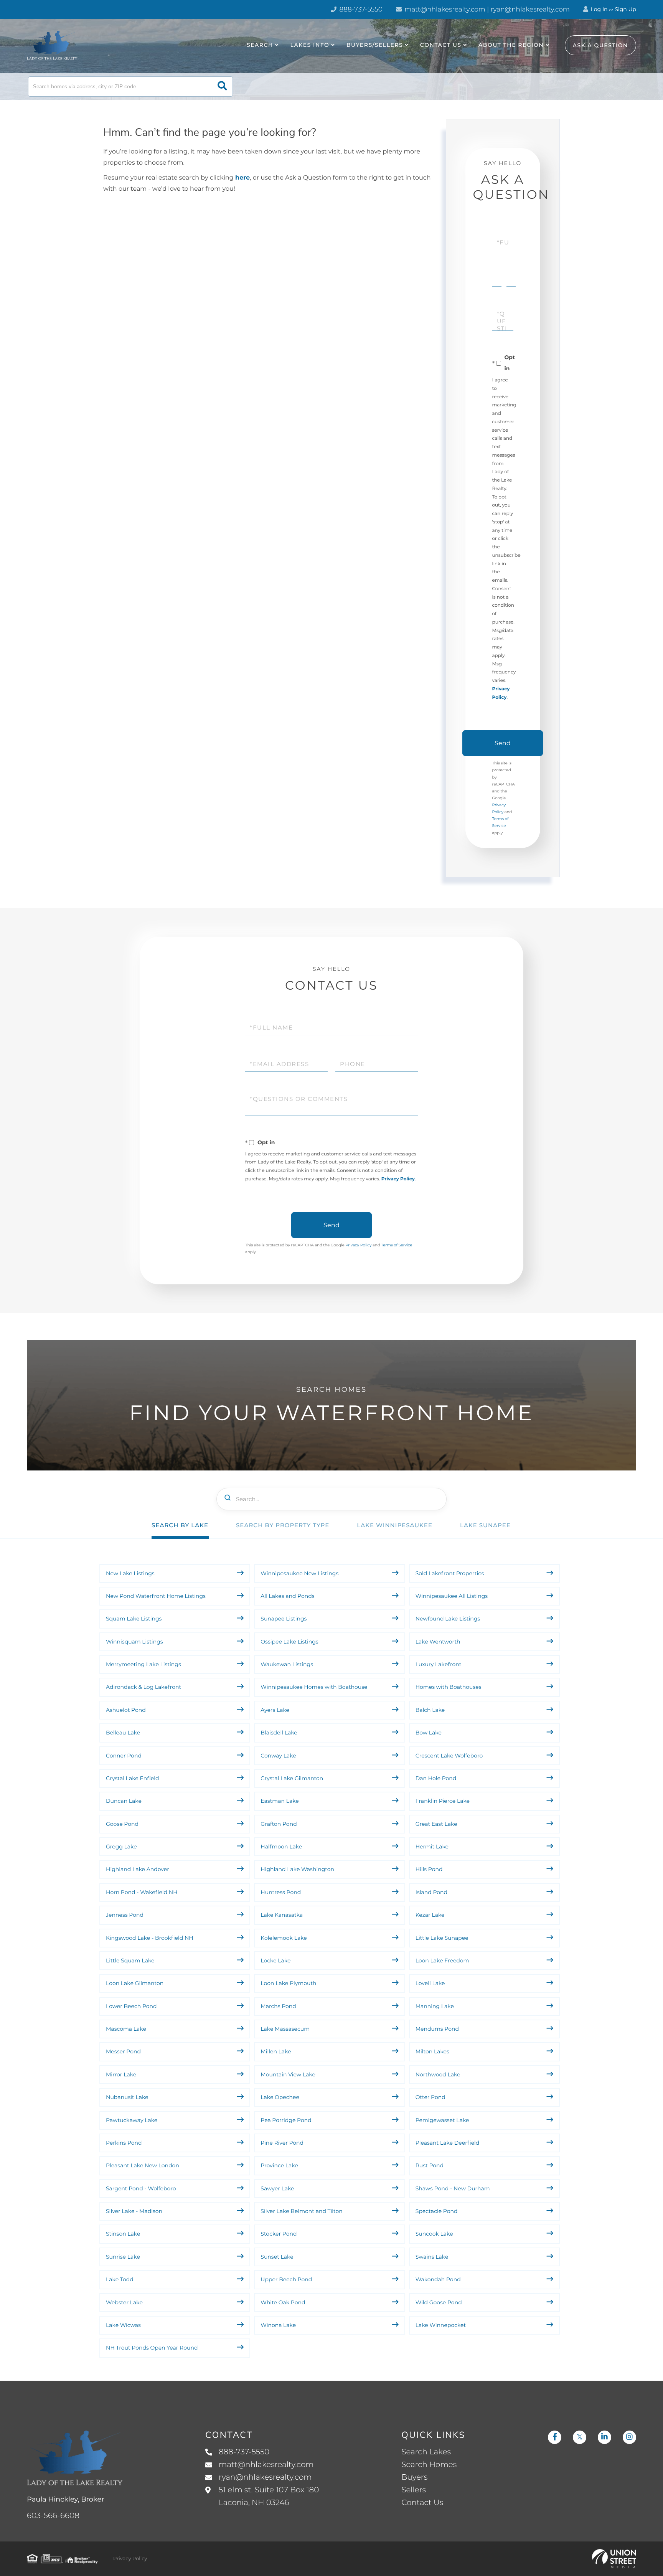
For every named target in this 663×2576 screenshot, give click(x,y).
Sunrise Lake (123, 2257)
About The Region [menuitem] (511, 45)
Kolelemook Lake (284, 1938)
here (242, 178)
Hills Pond (429, 1869)
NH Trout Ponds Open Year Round (153, 2348)
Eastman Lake (280, 1801)
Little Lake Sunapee (442, 1938)
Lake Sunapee (485, 1525)
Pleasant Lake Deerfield (448, 2143)
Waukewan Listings (287, 1664)
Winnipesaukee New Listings (299, 1573)
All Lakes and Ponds (287, 1596)
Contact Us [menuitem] (441, 45)
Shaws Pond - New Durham (453, 2188)
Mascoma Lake (126, 2029)
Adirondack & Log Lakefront (143, 1687)
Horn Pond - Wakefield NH (142, 1892)
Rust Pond (430, 2165)
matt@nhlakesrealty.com (266, 2465)
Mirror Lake (121, 2074)
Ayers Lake (275, 1710)
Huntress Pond (281, 1892)
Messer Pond (123, 2051)
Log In (599, 9)
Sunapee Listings (284, 1619)
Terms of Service (397, 1245)
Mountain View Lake (288, 2074)
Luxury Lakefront (439, 1664)
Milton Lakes (432, 2051)
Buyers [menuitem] (414, 2477)
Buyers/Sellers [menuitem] (375, 45)
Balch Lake (430, 1710)
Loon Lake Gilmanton (135, 1983)
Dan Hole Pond (436, 1778)
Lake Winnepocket (441, 2325)
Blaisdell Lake (279, 1733)
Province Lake (279, 2165)
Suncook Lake (434, 2234)
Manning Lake (435, 2006)
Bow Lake (429, 1733)
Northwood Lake (438, 2074)
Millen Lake (276, 2051)
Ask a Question (600, 45)
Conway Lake (278, 1756)
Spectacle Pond (437, 2211)
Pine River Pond (282, 2143)
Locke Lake (275, 1960)
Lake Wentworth (438, 1642)
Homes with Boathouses (449, 1687)
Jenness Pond (125, 1915)
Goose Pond (122, 1824)
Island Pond (431, 1892)
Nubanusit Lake (127, 2097)
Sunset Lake (277, 2257)
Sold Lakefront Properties (450, 1573)
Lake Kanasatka (282, 1915)
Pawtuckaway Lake (132, 2120)
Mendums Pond (437, 2029)
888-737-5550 (360, 10)
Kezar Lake (430, 1915)
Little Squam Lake (130, 1960)
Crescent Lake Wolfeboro (449, 1756)
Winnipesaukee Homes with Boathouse (314, 1687)
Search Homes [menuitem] (429, 2465)
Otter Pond (430, 2097)
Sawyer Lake (277, 2188)
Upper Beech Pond (286, 2279)
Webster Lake (124, 2302)
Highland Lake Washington (297, 1869)
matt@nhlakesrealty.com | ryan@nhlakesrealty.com (486, 10)
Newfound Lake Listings (448, 1619)
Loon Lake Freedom (442, 1960)
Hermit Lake (432, 1847)
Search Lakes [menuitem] (426, 2452)
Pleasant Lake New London (143, 2165)
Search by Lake (180, 1525)
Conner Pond (124, 1756)
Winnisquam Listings (134, 1642)
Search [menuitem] (260, 45)
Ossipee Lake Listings (289, 1642)
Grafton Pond (279, 1824)
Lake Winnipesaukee (395, 1525)
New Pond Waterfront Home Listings (156, 1596)
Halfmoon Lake (281, 1847)
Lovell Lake (430, 1983)
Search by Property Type (283, 1525)
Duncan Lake (124, 1801)
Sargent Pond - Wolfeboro (141, 2188)
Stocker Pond (279, 2234)
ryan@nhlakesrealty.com (265, 2477)
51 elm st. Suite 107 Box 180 (269, 2496)
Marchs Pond (278, 2006)
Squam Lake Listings (134, 1619)
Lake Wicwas (123, 2325)
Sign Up (625, 9)
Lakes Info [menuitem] (310, 45)
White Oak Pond (283, 2302)
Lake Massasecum (285, 2029)
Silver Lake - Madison (134, 2211)
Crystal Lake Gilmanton (292, 1778)
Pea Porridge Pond (286, 2120)
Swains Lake (432, 2257)
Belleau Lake (123, 1733)
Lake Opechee (280, 2097)
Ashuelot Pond (126, 1710)
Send (503, 743)
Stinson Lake (123, 2234)
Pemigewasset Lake (442, 2120)
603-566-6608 (53, 2516)
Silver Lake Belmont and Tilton (301, 2211)
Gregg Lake (121, 1847)
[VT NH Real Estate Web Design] (614, 2559)
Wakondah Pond (438, 2279)
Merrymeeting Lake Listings (143, 1664)
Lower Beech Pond (131, 2006)
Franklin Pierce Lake (443, 1801)
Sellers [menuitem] (414, 2490)
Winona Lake (278, 2325)
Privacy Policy (398, 1179)
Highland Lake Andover (138, 1869)
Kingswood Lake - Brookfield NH (150, 1938)
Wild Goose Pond (439, 2302)
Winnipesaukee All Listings (452, 1596)
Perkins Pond (124, 2143)
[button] (222, 87)
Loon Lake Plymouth (288, 1983)
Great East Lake (436, 1824)
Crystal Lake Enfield (133, 1778)
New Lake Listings (130, 1573)
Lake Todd (120, 2279)
